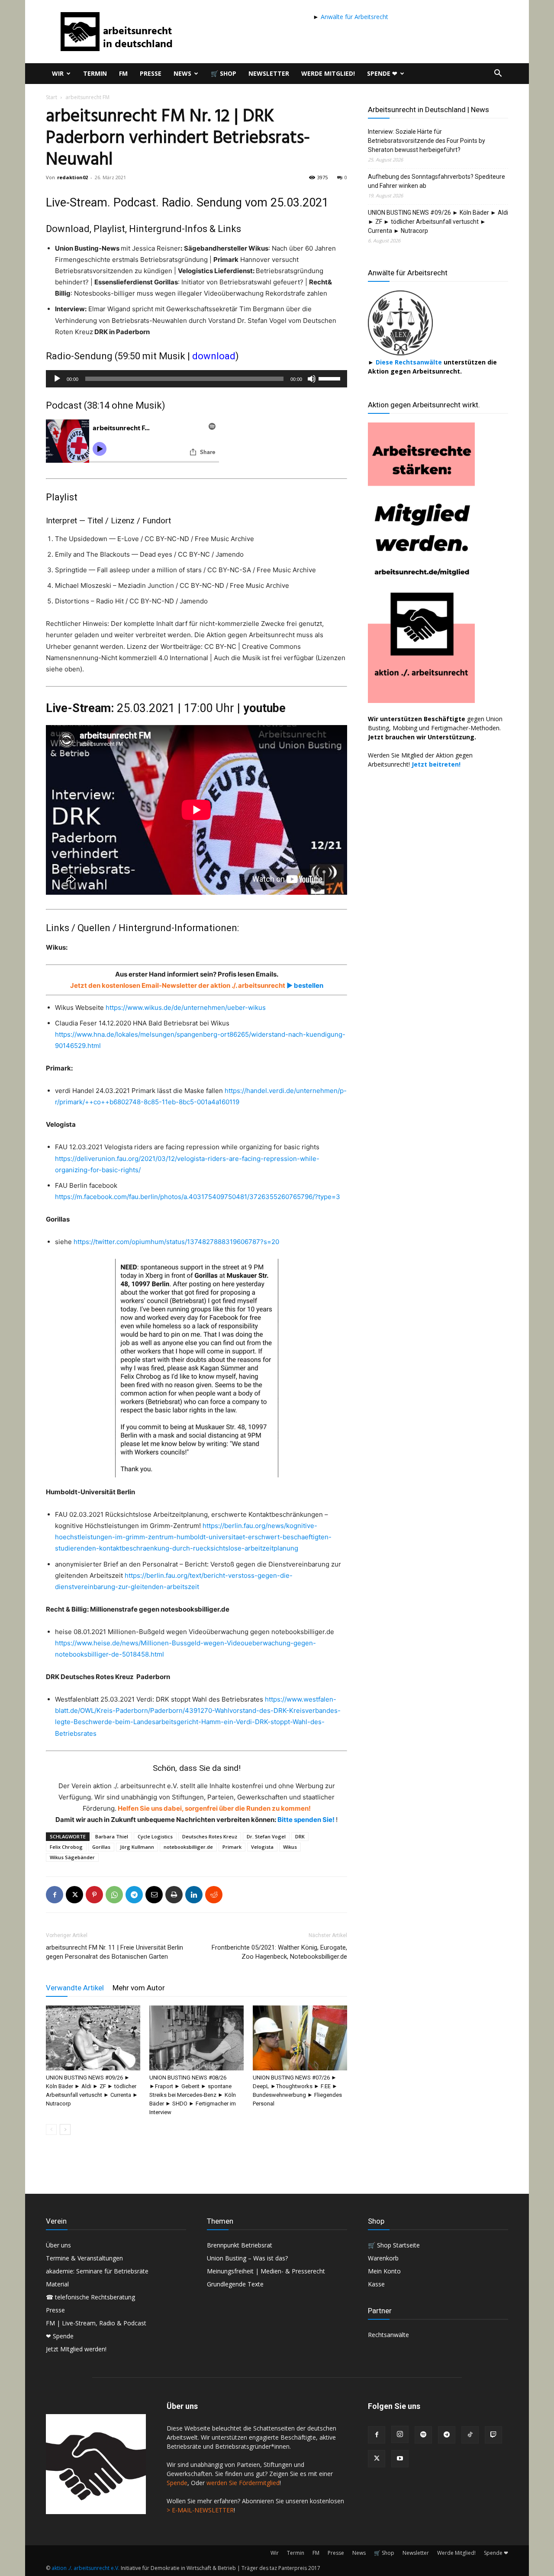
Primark (232, 1847)
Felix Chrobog (66, 1847)
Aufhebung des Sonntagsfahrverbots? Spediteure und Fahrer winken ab (436, 181)
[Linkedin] (194, 1895)
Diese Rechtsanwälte (410, 362)
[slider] (331, 378)
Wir (58, 73)
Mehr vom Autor (139, 1988)
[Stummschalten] (312, 379)
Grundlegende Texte (235, 2284)
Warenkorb (383, 2258)
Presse (151, 73)
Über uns (58, 2245)
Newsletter (269, 73)
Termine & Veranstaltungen (84, 2258)
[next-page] (65, 2129)
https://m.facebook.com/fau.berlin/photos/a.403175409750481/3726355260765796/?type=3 (198, 1197)
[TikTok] (470, 2435)
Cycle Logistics (155, 1836)
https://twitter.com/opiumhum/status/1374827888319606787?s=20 (176, 1242)
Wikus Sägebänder (72, 1857)
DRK (300, 1836)
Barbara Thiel (112, 1836)
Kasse (376, 2284)
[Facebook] (55, 1895)
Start (52, 97)
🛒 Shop (224, 73)
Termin (95, 73)
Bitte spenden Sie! (307, 1820)
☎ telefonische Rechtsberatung (90, 2297)
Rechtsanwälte (388, 2335)
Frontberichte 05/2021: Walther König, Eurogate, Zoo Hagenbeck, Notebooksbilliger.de (279, 1952)
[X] (74, 1895)
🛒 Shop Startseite (394, 2245)
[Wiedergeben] (57, 379)
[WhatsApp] (114, 1895)
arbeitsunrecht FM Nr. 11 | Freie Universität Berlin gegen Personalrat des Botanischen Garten (114, 1952)
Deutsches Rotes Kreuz (210, 1836)
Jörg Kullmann (137, 1847)
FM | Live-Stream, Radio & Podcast (96, 2323)
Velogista (262, 1847)
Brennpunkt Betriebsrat (240, 2245)
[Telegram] (134, 1895)
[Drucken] (174, 1895)
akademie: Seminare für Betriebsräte (97, 2271)
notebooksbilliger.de (188, 1847)
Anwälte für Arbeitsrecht (354, 17)
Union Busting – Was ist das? (247, 2258)
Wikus (290, 1847)
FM (123, 73)
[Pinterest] (94, 1895)
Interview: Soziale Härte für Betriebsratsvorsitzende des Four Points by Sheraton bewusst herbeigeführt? (427, 141)
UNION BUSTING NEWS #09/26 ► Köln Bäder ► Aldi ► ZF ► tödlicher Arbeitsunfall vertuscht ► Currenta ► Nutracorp (438, 222)
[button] (498, 74)
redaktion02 (72, 177)
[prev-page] (51, 2129)
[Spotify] (423, 2435)
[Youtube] (400, 2459)
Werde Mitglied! (328, 73)
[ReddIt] (214, 1895)
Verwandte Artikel (75, 1988)
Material (57, 2284)
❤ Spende (60, 2336)
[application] (196, 379)
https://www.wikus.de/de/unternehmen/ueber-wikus (186, 1008)
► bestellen (304, 985)
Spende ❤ (382, 73)
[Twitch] (493, 2435)
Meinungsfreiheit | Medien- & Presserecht (266, 2271)
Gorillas (101, 1847)
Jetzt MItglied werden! (76, 2349)
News (182, 73)
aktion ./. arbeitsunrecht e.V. (85, 2568)
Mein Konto (384, 2271)
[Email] (154, 1895)
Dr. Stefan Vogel (266, 1836)
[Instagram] (400, 2434)
